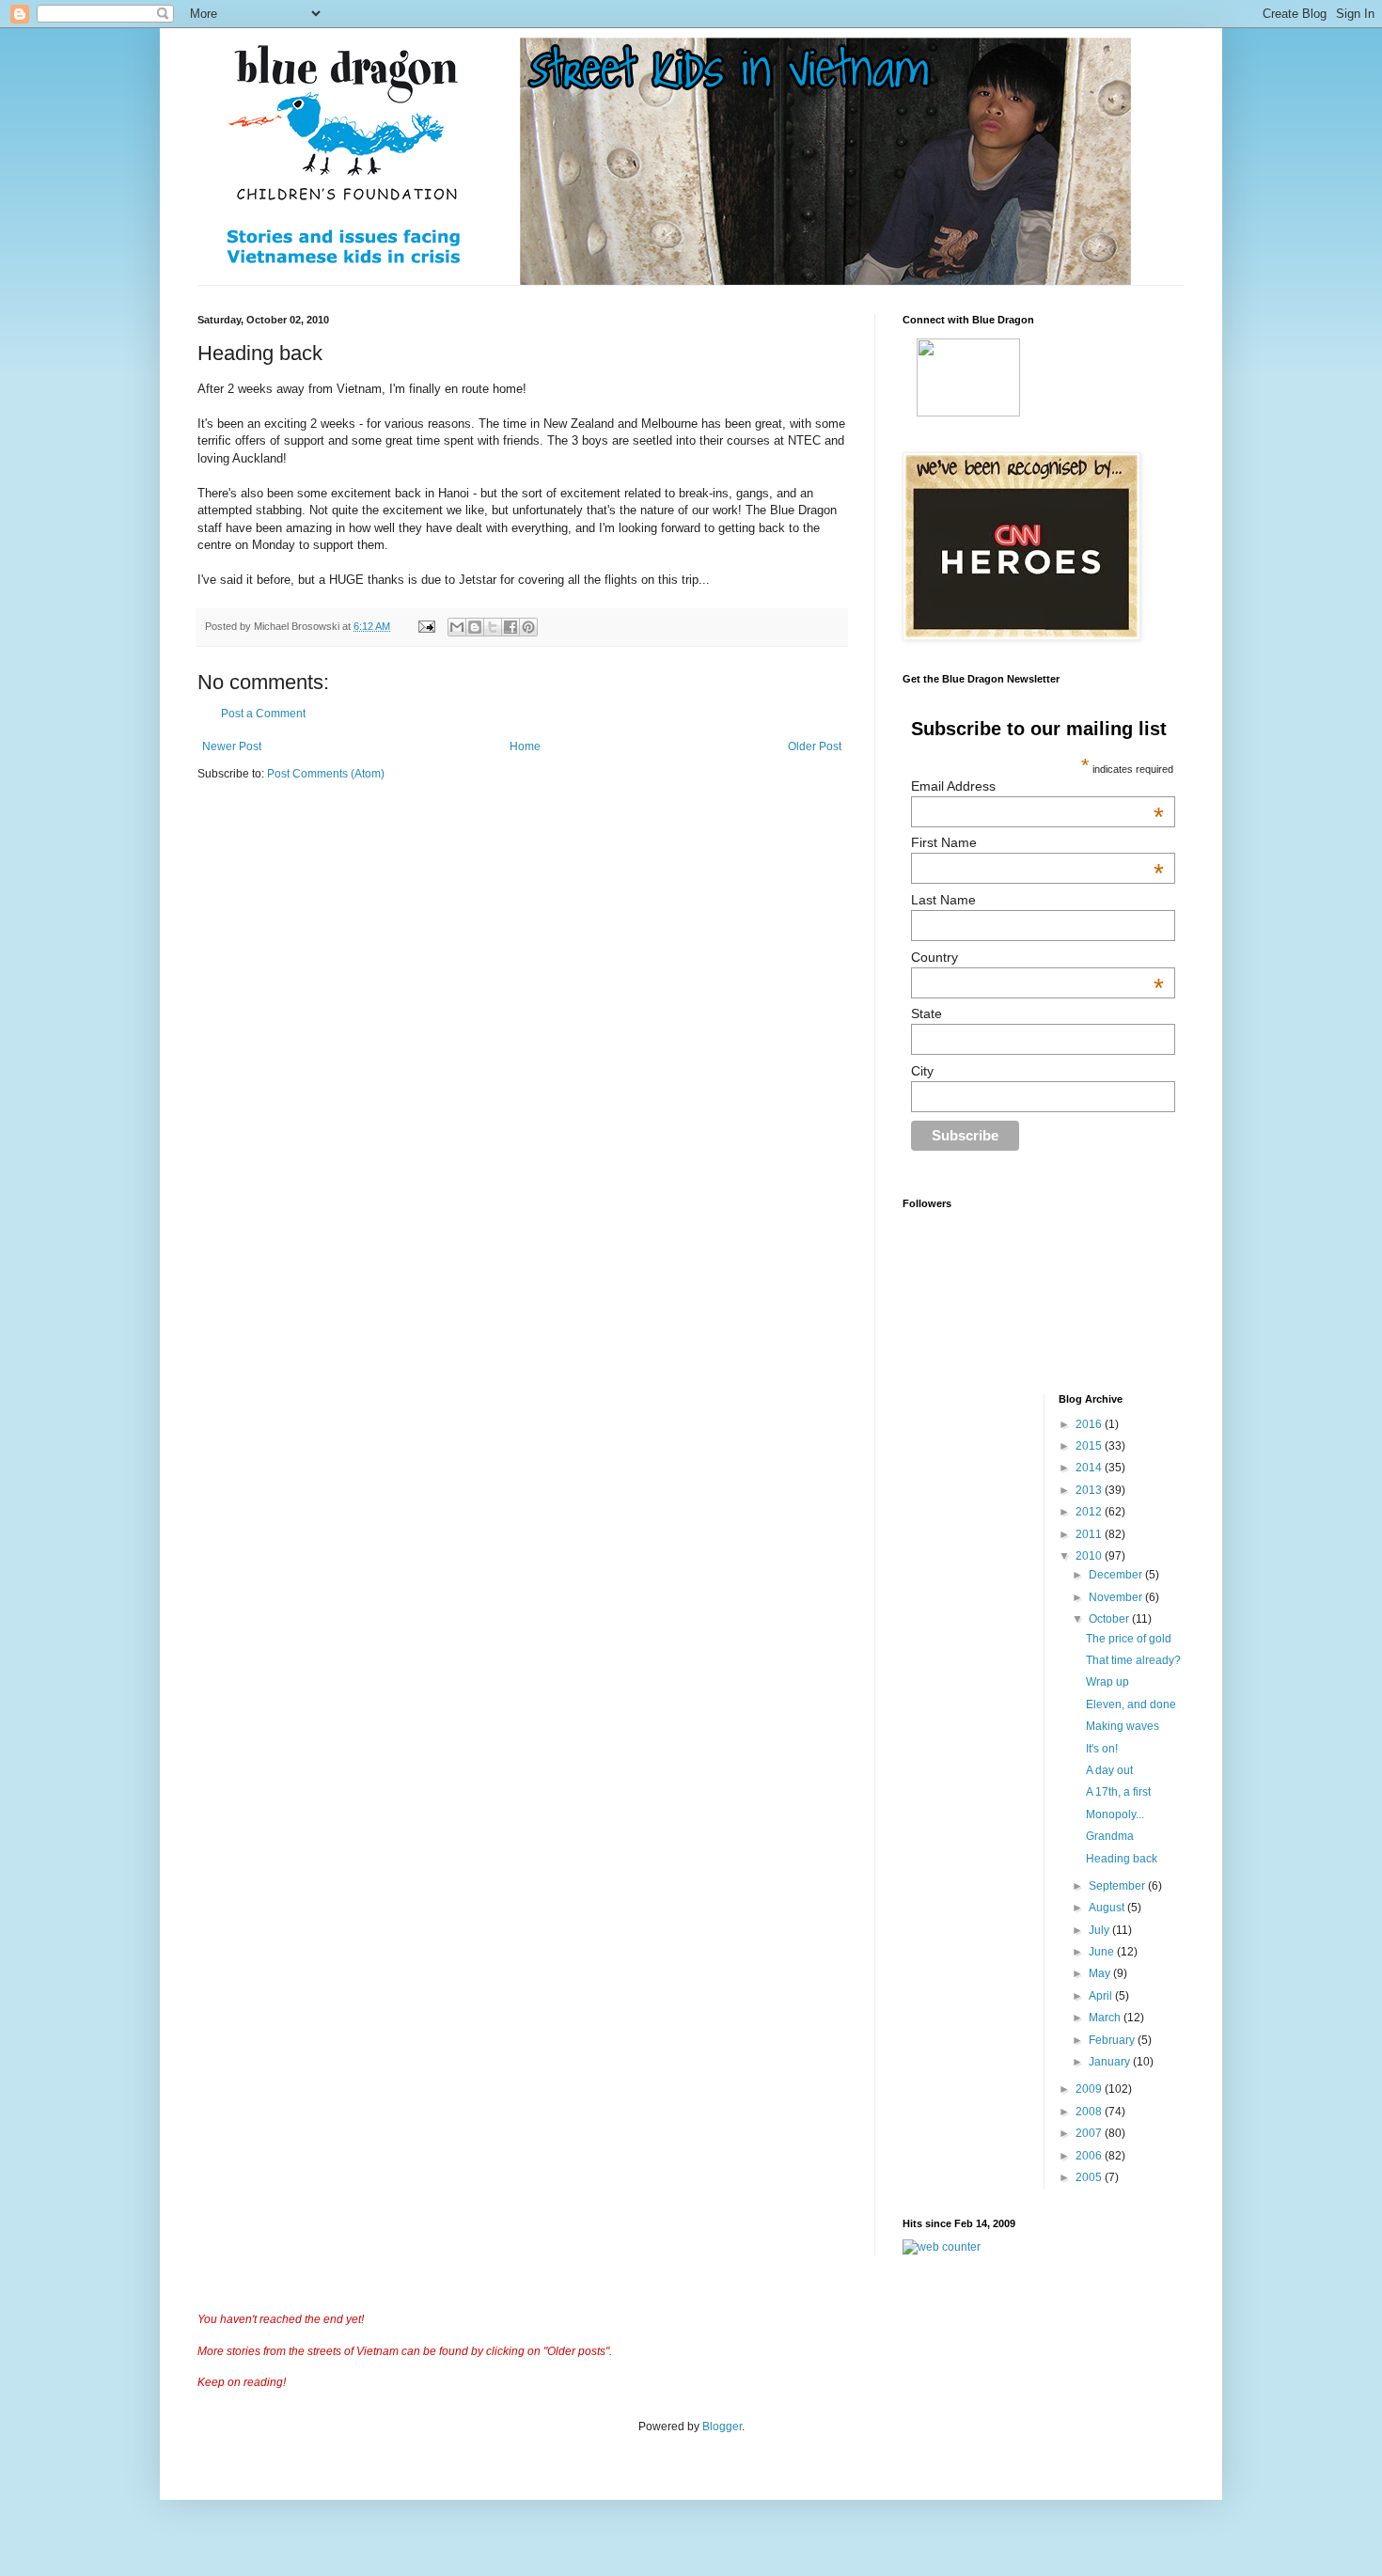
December (1117, 1575)
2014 (1090, 1468)
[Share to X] (493, 627)
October (1110, 1619)
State (927, 1013)
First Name (1037, 842)
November (1117, 1597)
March (1106, 2018)
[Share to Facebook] (510, 627)
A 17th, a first (1118, 1792)
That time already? (1133, 1660)
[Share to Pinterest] (528, 627)
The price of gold (1129, 1639)
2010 (1090, 1556)
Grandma (1110, 1836)
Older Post (815, 746)
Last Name (943, 900)
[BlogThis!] (475, 627)
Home (525, 746)
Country (1037, 957)
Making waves (1123, 1726)
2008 (1090, 2112)
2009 (1090, 2089)
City (922, 1071)
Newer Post (232, 746)
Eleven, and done (1131, 1704)
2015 (1090, 1446)
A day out (1109, 1770)
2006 (1090, 2156)
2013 (1090, 1490)
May (1101, 1973)
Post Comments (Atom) (326, 774)
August (1108, 1908)
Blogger (722, 2427)
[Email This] (457, 627)
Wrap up (1107, 1682)
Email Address (1037, 786)
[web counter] (942, 2247)
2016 (1090, 1424)
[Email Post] (426, 626)
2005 (1090, 2177)
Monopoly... (1115, 1814)
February (1113, 2040)
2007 (1090, 2133)
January (1111, 2062)
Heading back (1122, 1859)
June (1103, 1952)
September (1118, 1886)
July (1100, 1930)
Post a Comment (263, 714)
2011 (1090, 1534)
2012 (1090, 1512)
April (1102, 1996)
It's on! (1102, 1749)
